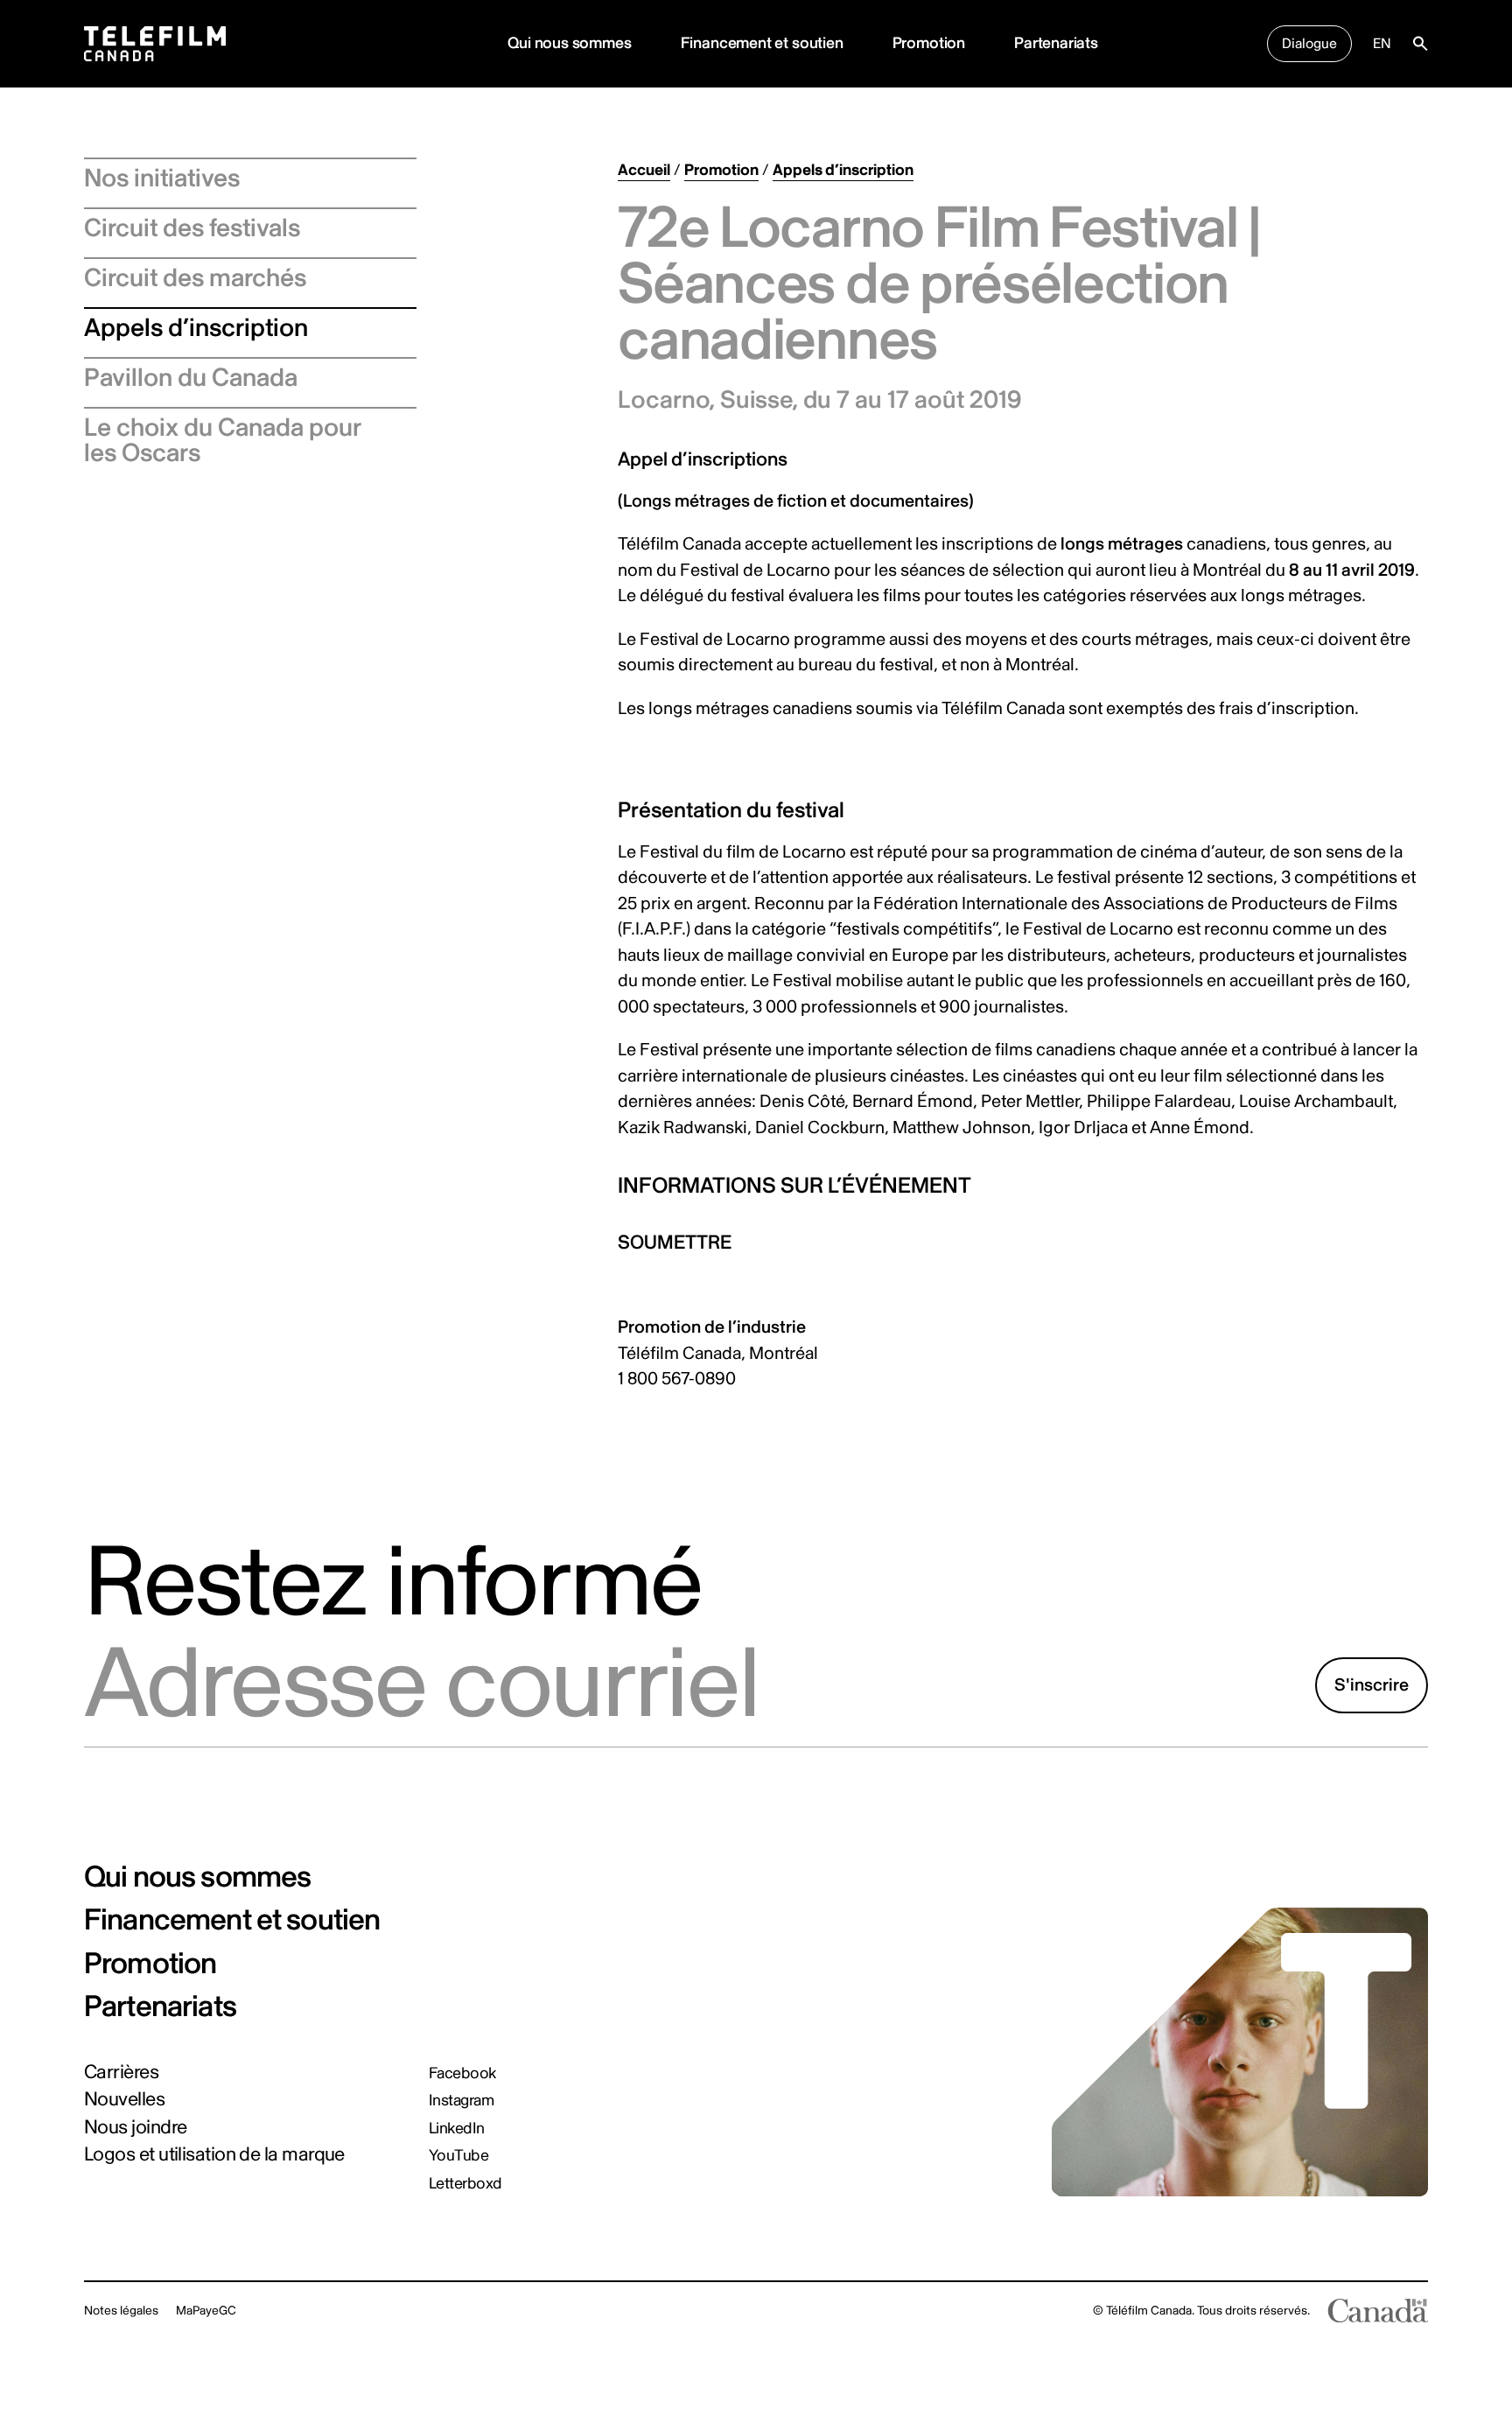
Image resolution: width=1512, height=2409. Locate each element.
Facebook (462, 2074)
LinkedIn (457, 2129)
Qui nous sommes (569, 43)
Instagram (461, 2101)
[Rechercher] (1420, 44)
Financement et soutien (762, 43)
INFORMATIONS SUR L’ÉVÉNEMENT (794, 1186)
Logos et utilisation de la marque (214, 2154)
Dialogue (1309, 44)
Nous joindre (135, 2127)
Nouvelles (124, 2099)
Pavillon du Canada (191, 378)
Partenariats (1056, 43)
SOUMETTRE (675, 1243)
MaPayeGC (206, 2311)
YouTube (458, 2156)
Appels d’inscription (196, 328)
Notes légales (121, 2311)
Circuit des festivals (192, 228)
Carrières (121, 2072)
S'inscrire (1372, 1685)
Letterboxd (465, 2184)
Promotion (929, 43)
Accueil (644, 170)
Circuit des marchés (195, 278)
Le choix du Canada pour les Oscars (223, 441)
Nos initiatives (162, 179)
